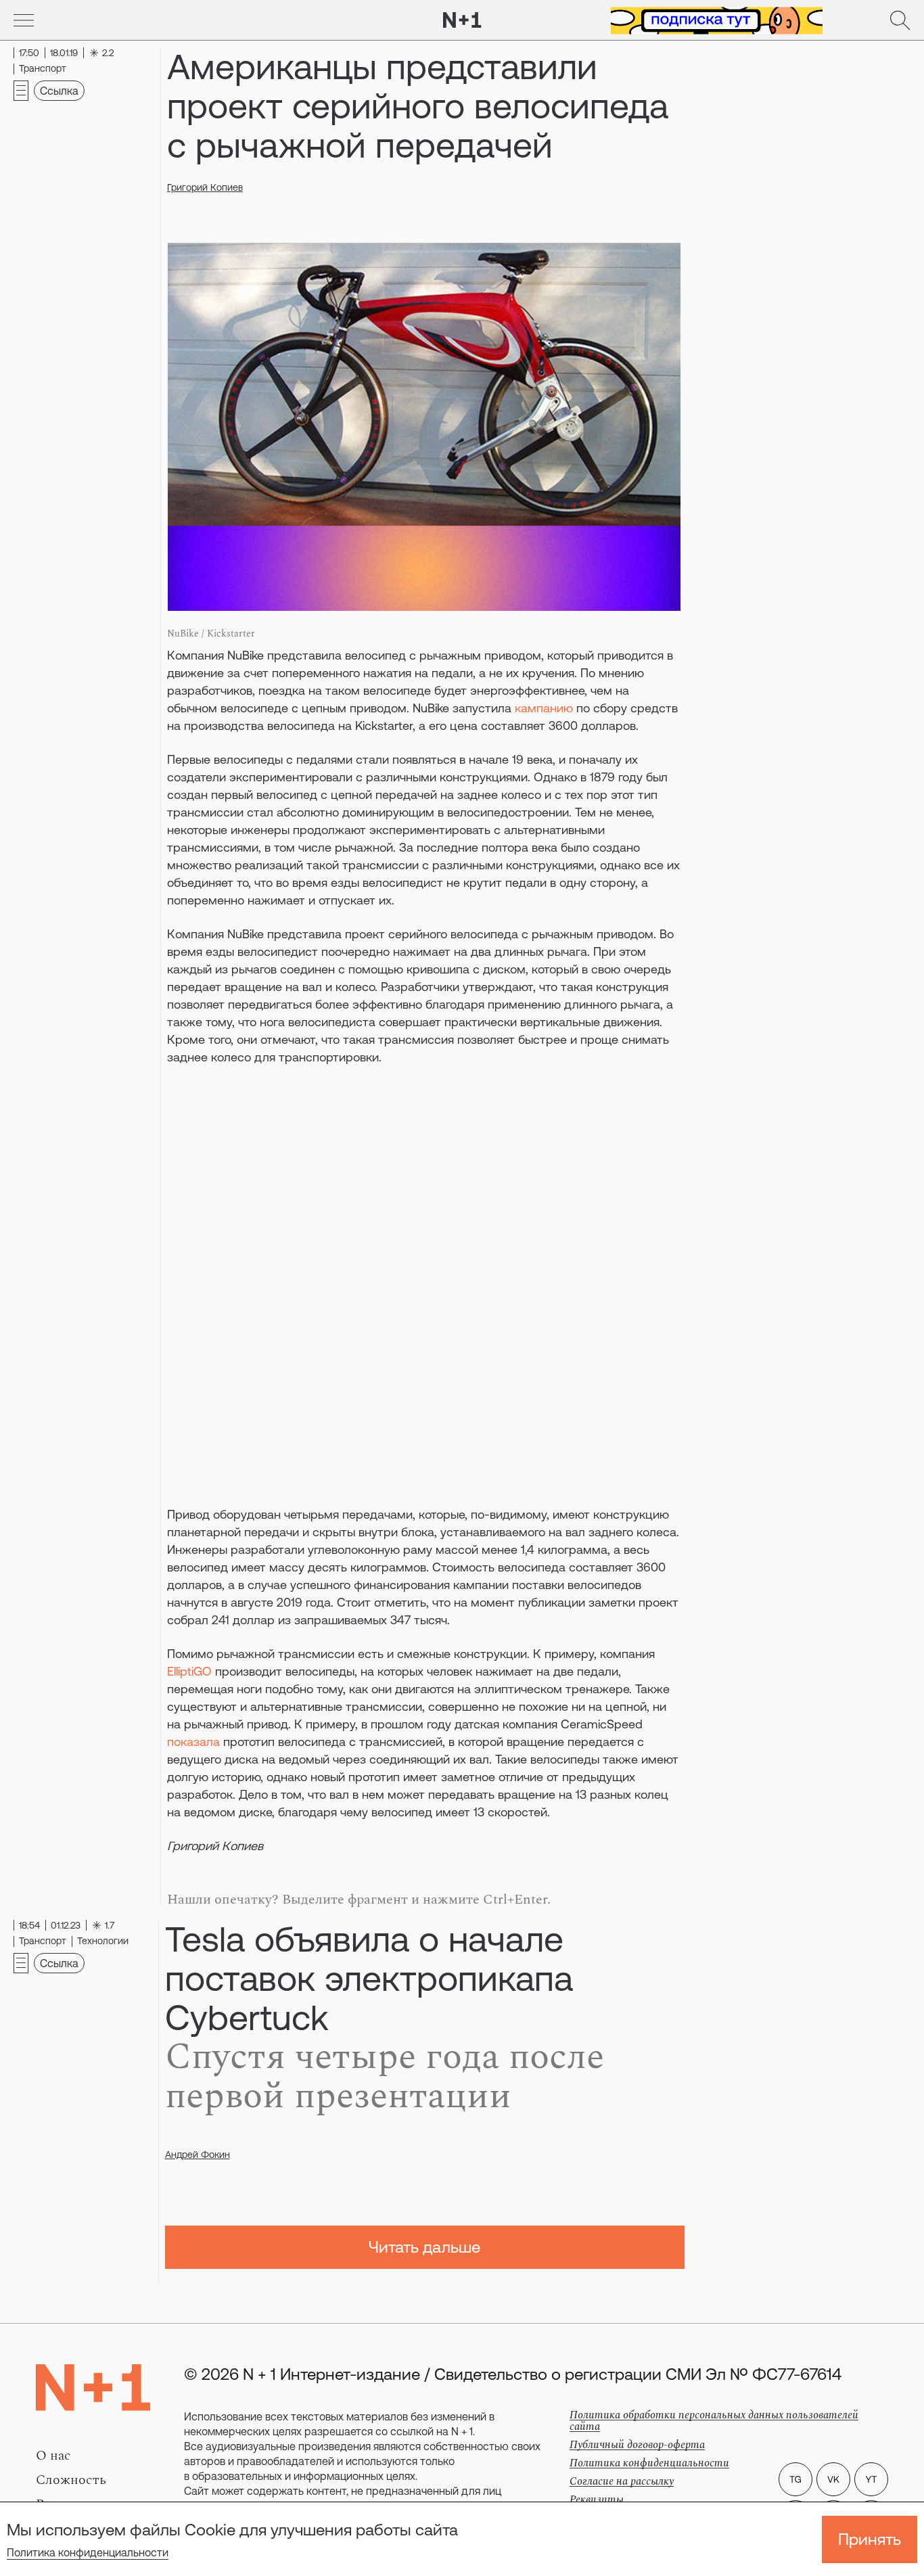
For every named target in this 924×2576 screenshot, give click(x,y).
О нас (53, 2456)
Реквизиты (597, 2500)
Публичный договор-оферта (637, 2445)
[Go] (24, 20)
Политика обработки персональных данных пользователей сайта (714, 2421)
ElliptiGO (189, 1671)
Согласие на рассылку (622, 2481)
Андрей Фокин (198, 2155)
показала (193, 1742)
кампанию (544, 708)
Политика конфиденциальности (88, 2552)
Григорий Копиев (205, 187)
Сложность (71, 2480)
